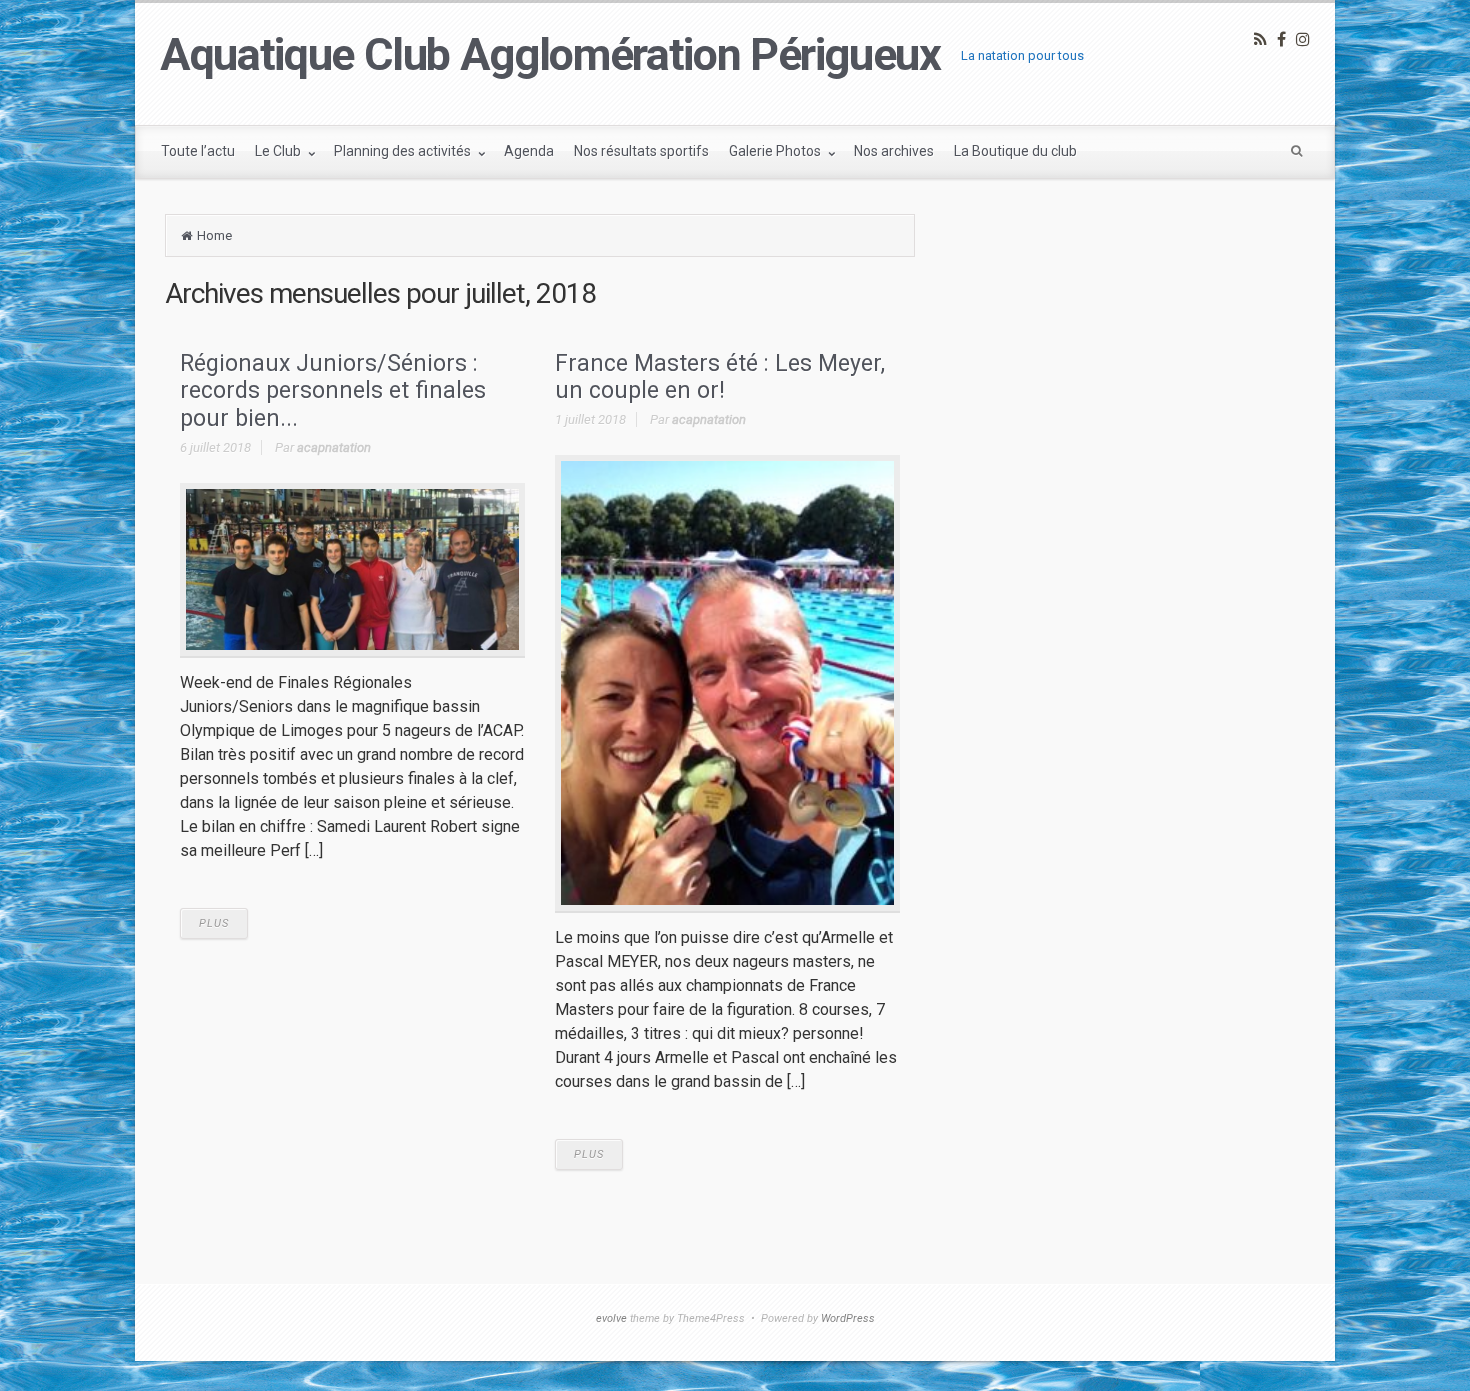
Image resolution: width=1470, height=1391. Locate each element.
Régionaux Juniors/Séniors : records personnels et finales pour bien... (333, 391)
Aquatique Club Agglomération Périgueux (550, 54)
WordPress (848, 1318)
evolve (611, 1318)
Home (214, 235)
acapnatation (334, 447)
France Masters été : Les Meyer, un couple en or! (720, 377)
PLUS (214, 923)
